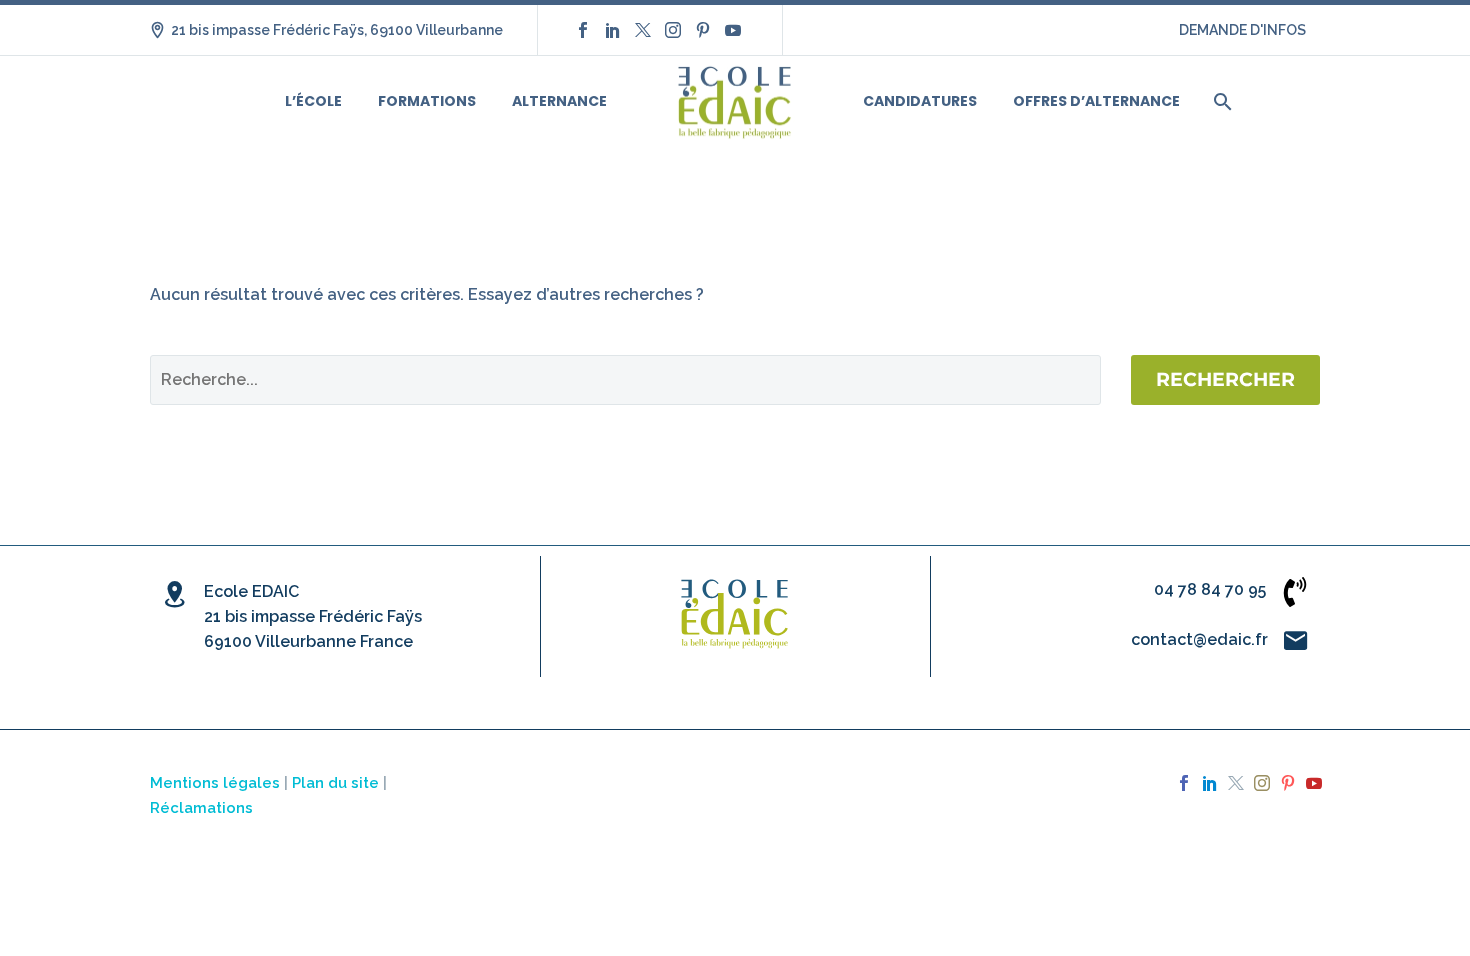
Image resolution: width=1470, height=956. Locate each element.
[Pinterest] (703, 30)
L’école (313, 101)
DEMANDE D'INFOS (1242, 30)
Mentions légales (215, 782)
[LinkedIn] (613, 30)
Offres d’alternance (1096, 101)
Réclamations (201, 807)
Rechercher (1225, 379)
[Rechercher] (1220, 101)
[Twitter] (643, 30)
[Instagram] (673, 30)
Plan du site (335, 782)
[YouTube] (733, 30)
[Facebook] (583, 30)
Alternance (559, 101)
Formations (427, 101)
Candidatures (920, 101)
